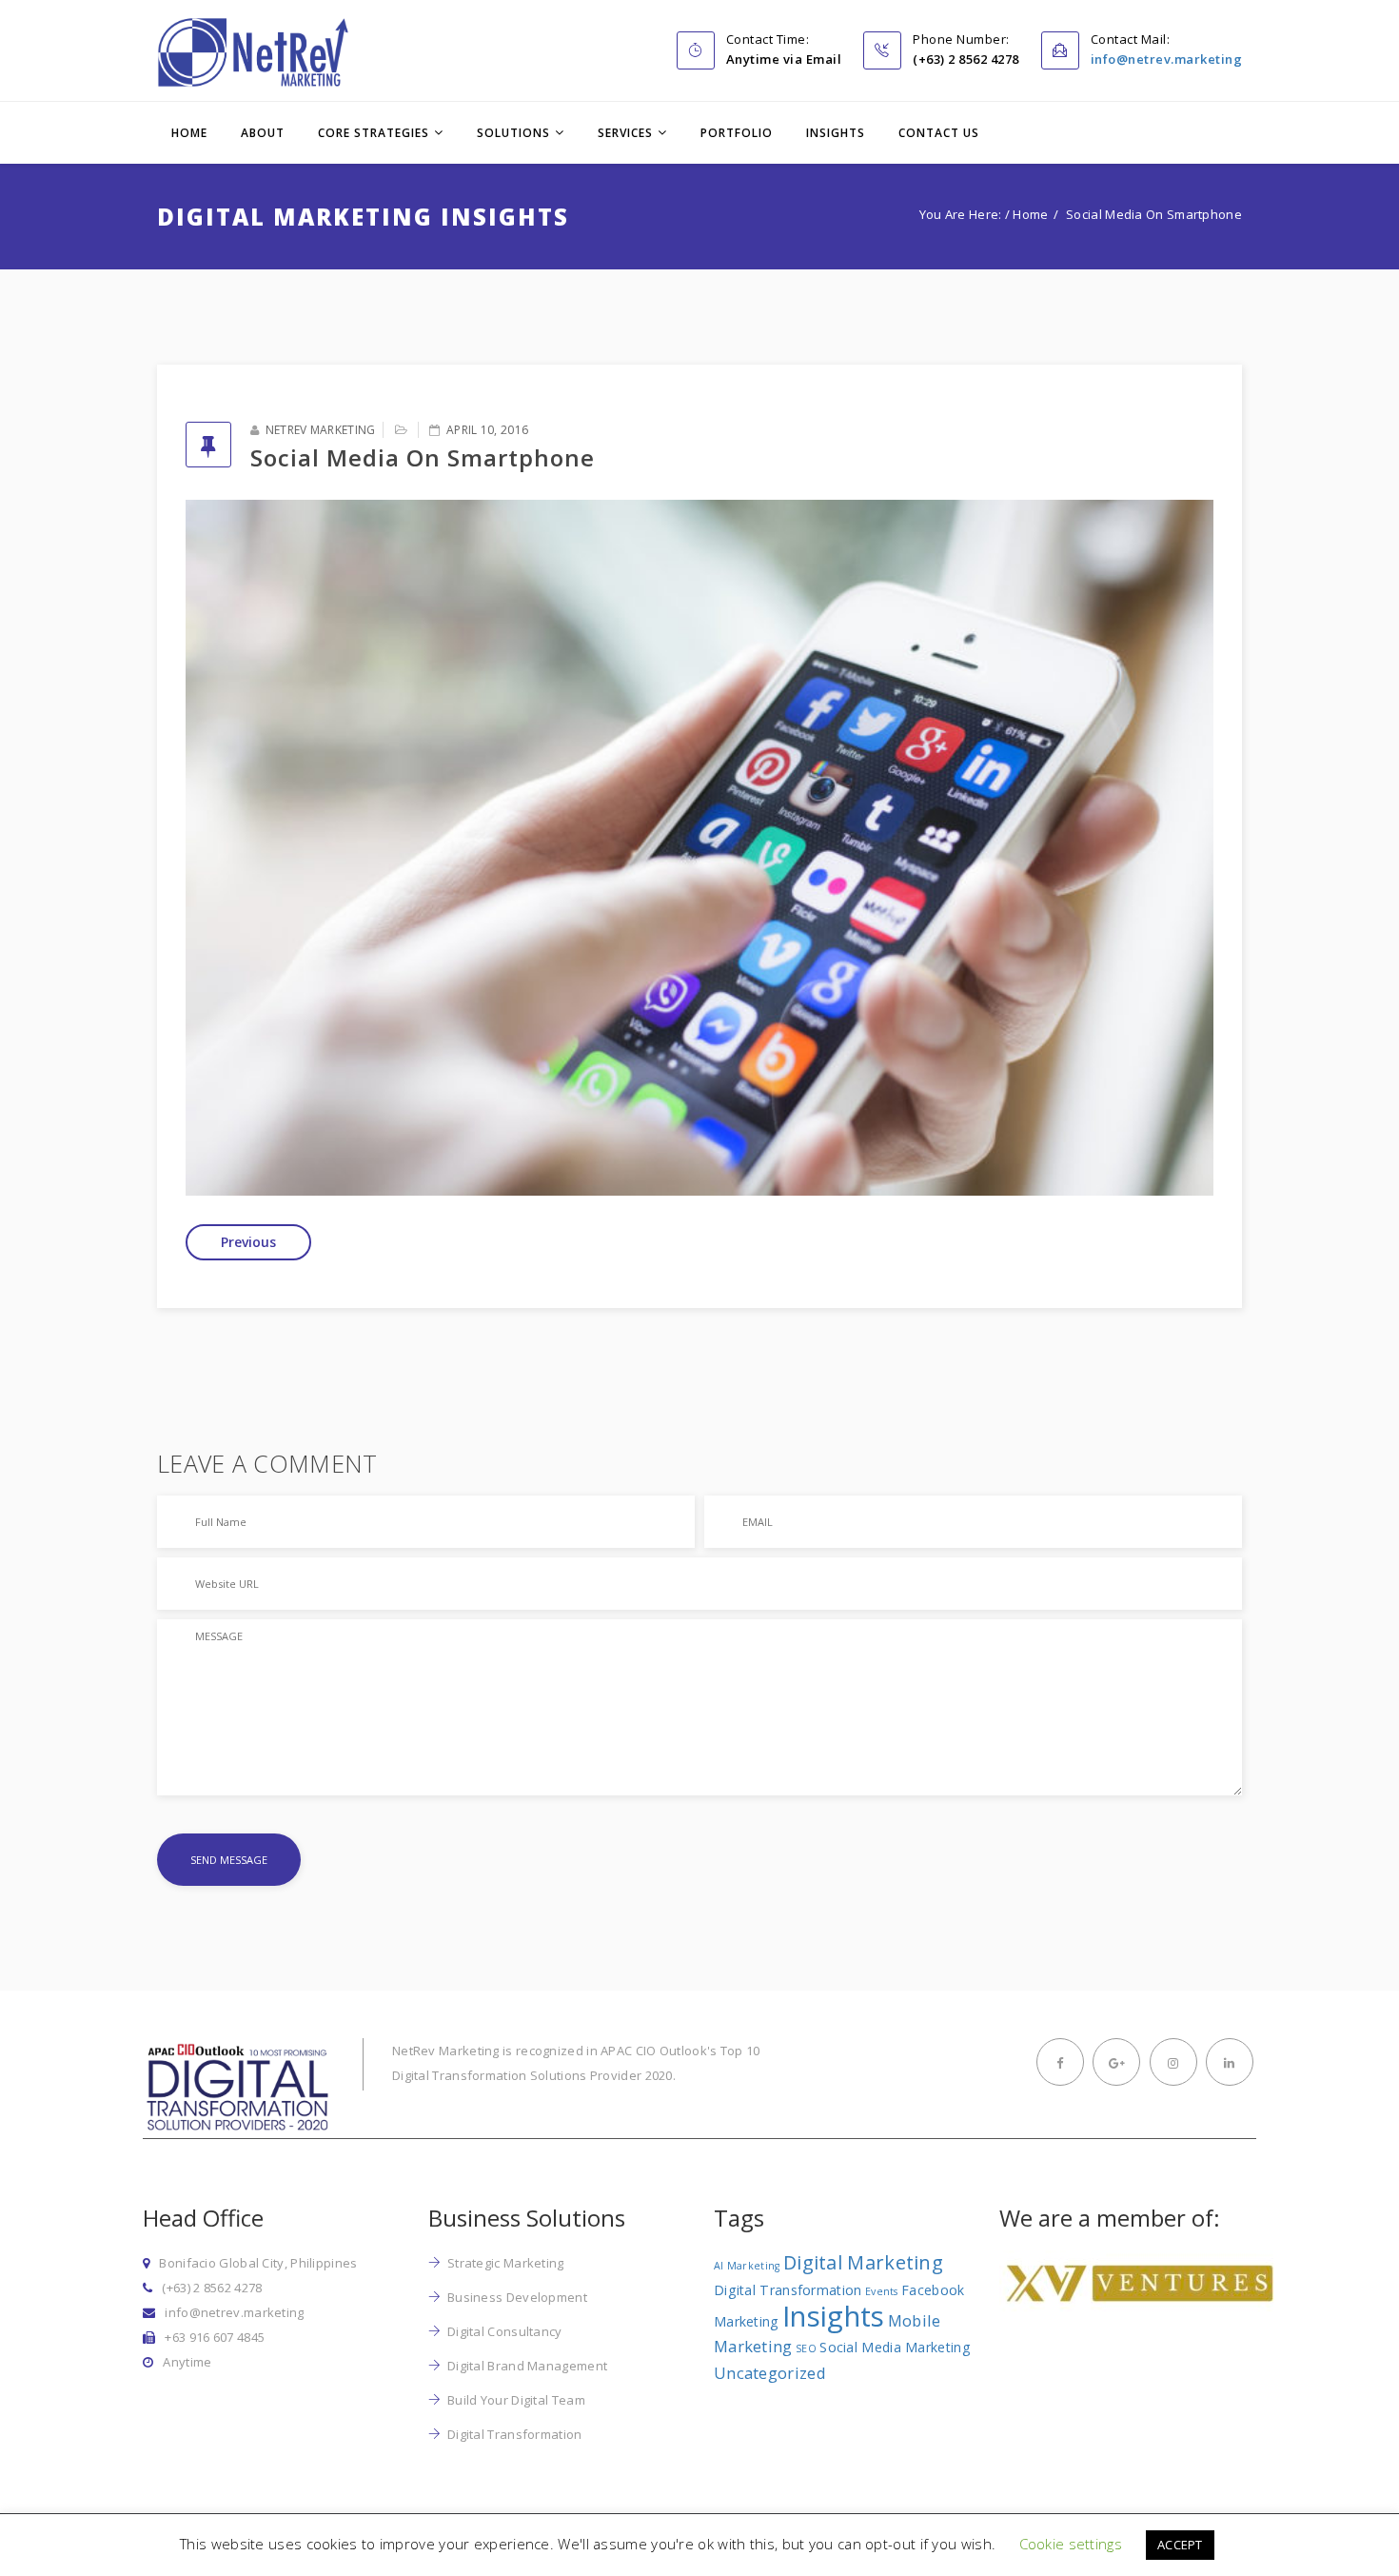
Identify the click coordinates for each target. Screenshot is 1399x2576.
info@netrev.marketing (1167, 59)
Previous (248, 1242)
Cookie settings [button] (1071, 2544)
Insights (836, 133)
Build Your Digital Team (516, 2400)
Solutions (513, 133)
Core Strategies (374, 133)
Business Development (517, 2297)
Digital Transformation (515, 2434)
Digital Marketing (863, 2262)
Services (625, 133)
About (263, 133)
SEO (806, 2348)
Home (189, 133)
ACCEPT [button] (1180, 2545)
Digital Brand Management (527, 2366)
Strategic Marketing (506, 2263)
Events (882, 2291)
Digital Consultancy (505, 2331)
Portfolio (737, 133)
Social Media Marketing (895, 2347)
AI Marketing (747, 2266)
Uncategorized (770, 2373)
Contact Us (939, 133)
